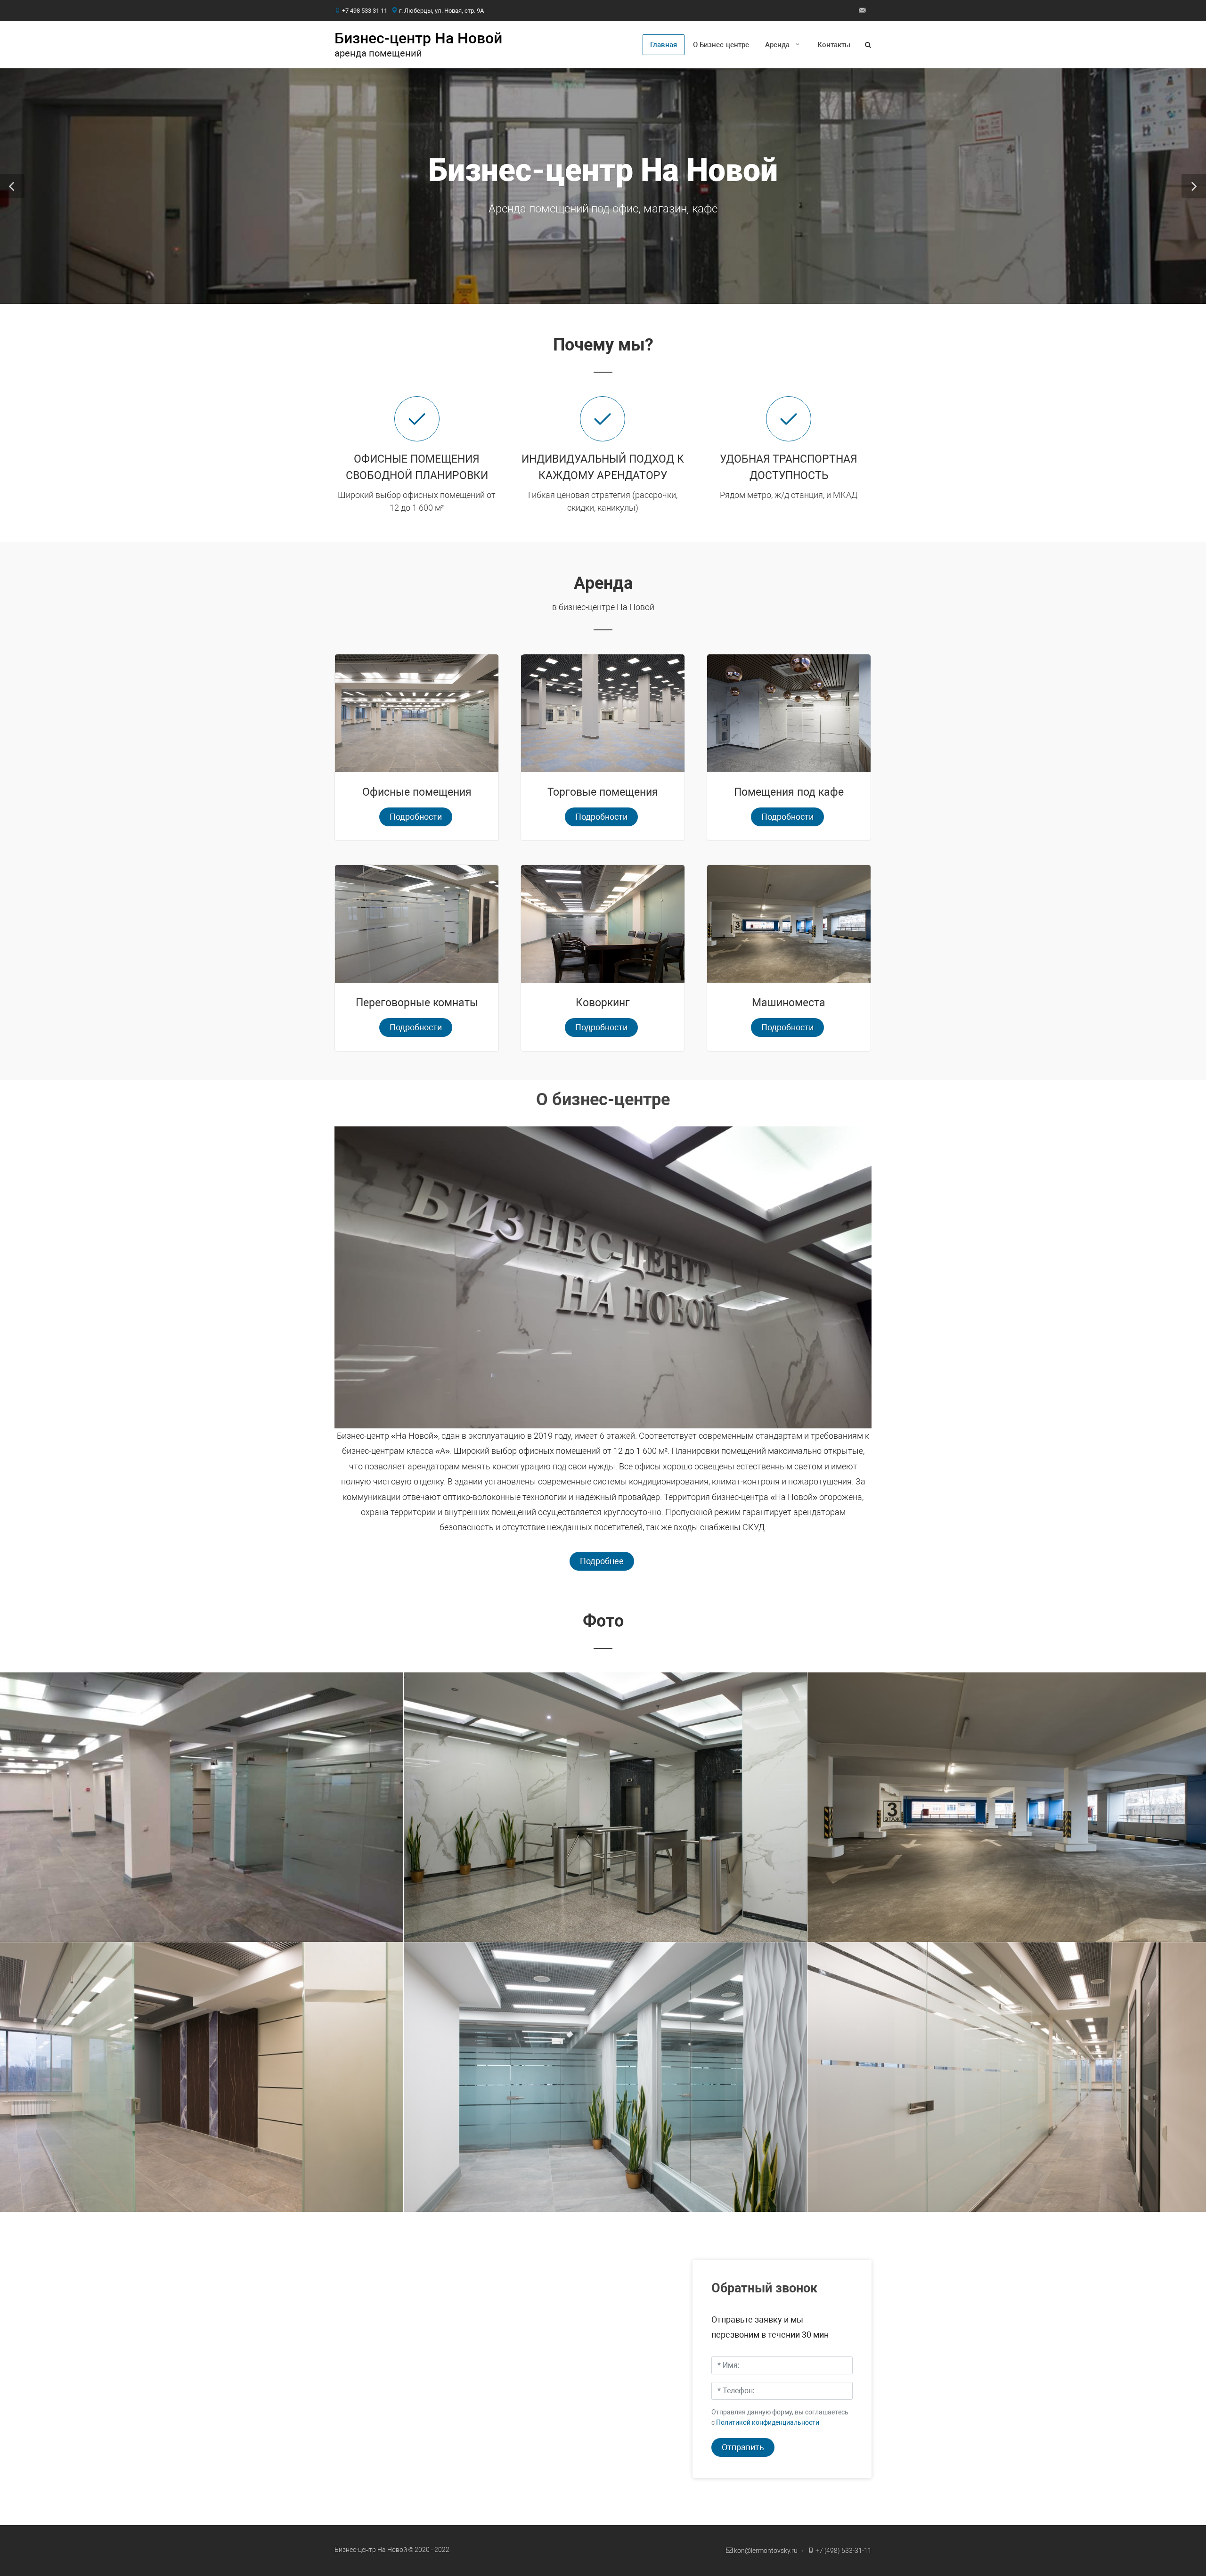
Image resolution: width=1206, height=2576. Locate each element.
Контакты (834, 45)
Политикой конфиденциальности (768, 2423)
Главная (664, 45)
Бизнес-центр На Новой (418, 38)
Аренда (777, 45)
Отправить (743, 2447)
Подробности (416, 817)
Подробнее (602, 1561)
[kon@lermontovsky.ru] (862, 10)
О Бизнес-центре (721, 45)
